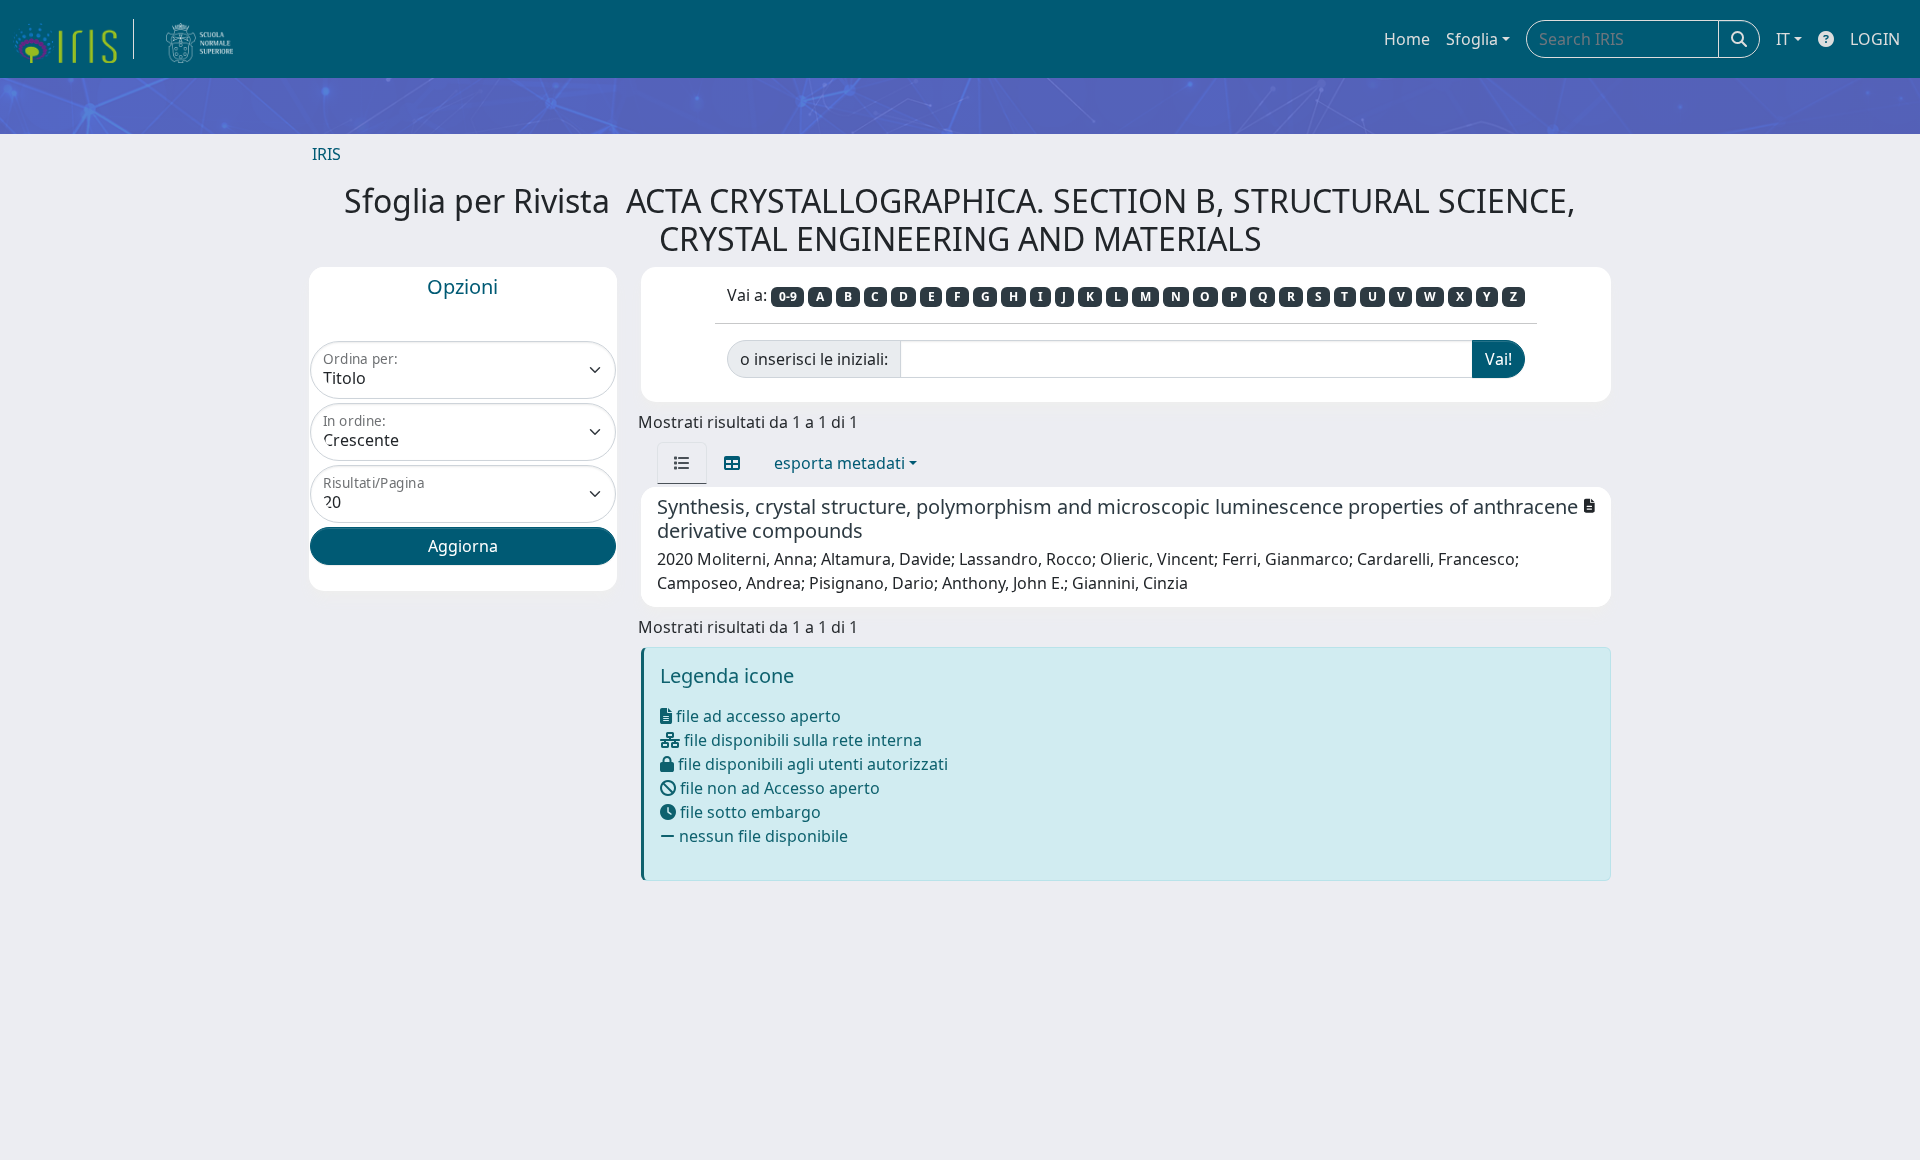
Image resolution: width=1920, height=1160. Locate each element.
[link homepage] (73, 39)
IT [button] (1783, 39)
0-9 (788, 296)
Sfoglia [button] (1472, 39)
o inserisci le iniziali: (814, 359)
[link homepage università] (200, 39)
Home (1407, 39)
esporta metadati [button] (839, 463)
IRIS (326, 154)
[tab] (682, 463)
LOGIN (1875, 39)
